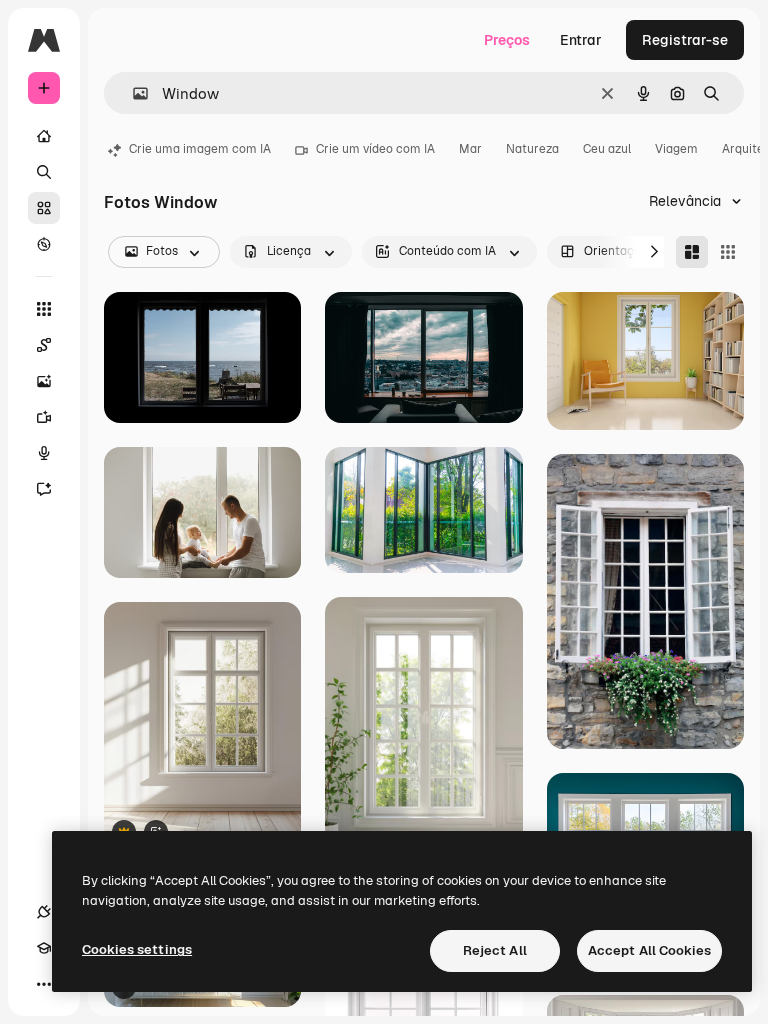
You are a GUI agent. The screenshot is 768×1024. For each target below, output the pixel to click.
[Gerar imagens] (44, 381)
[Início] (44, 136)
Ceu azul (607, 149)
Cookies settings (137, 949)
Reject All (495, 950)
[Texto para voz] (44, 453)
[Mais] (44, 984)
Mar (470, 149)
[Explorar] (44, 244)
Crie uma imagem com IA (200, 149)
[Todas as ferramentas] (44, 309)
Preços (507, 40)
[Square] (728, 252)
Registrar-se (685, 40)
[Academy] (44, 948)
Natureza (532, 149)
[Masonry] (692, 252)
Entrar (581, 40)
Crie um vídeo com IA (375, 149)
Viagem (676, 149)
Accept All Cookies (649, 950)
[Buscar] (44, 172)
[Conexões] (44, 912)
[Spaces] (44, 345)
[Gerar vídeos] (44, 417)
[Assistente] (44, 489)
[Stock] (44, 208)
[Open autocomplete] (132, 93)
